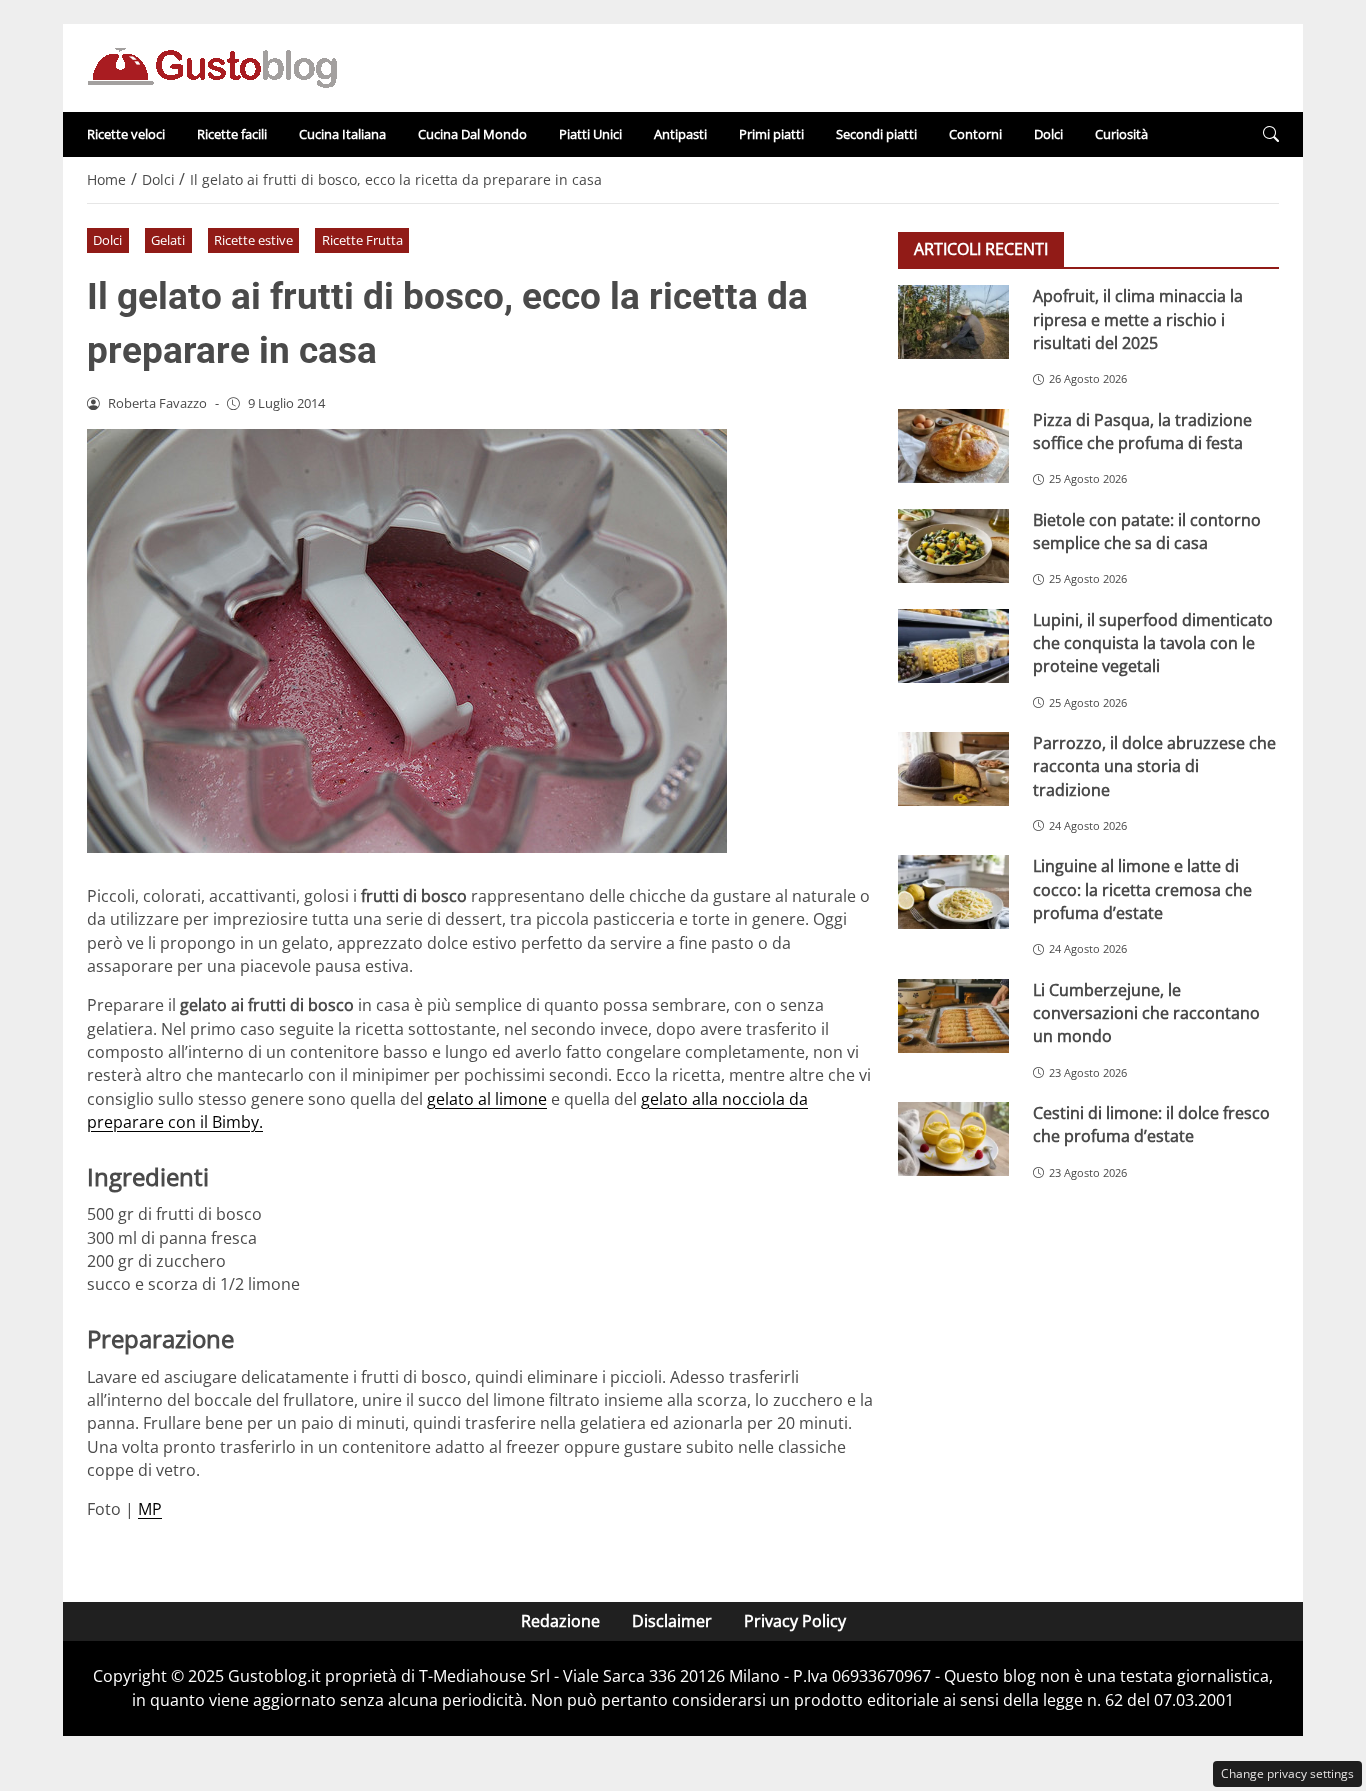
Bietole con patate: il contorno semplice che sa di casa (1147, 530)
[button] (1271, 134)
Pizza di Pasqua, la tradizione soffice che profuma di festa (1142, 430)
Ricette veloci (126, 134)
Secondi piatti (876, 134)
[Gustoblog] (212, 66)
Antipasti (680, 134)
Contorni (975, 134)
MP (150, 1509)
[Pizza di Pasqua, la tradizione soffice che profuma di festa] (953, 445)
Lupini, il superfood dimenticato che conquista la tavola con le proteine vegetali (1153, 642)
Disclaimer (672, 1621)
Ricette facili (232, 134)
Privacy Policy (795, 1621)
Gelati (168, 240)
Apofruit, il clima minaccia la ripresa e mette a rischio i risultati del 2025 (1138, 319)
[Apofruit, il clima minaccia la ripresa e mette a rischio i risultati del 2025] (953, 322)
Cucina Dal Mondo (472, 134)
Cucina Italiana (342, 134)
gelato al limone (487, 1099)
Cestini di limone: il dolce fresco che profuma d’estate (1151, 1123)
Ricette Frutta (362, 240)
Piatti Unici (590, 134)
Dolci (1048, 134)
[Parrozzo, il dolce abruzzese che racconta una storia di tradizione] (953, 768)
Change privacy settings (1287, 1773)
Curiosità (1121, 134)
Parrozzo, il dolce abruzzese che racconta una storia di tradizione (1154, 765)
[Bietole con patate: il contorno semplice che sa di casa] (953, 545)
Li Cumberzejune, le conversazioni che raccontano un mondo (1146, 1012)
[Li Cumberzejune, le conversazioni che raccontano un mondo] (953, 1015)
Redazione (560, 1621)
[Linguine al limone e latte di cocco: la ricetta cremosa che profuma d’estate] (953, 892)
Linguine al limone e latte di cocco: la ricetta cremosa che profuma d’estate (1142, 889)
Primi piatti (771, 134)
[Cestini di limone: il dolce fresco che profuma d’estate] (953, 1138)
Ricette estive (253, 240)
